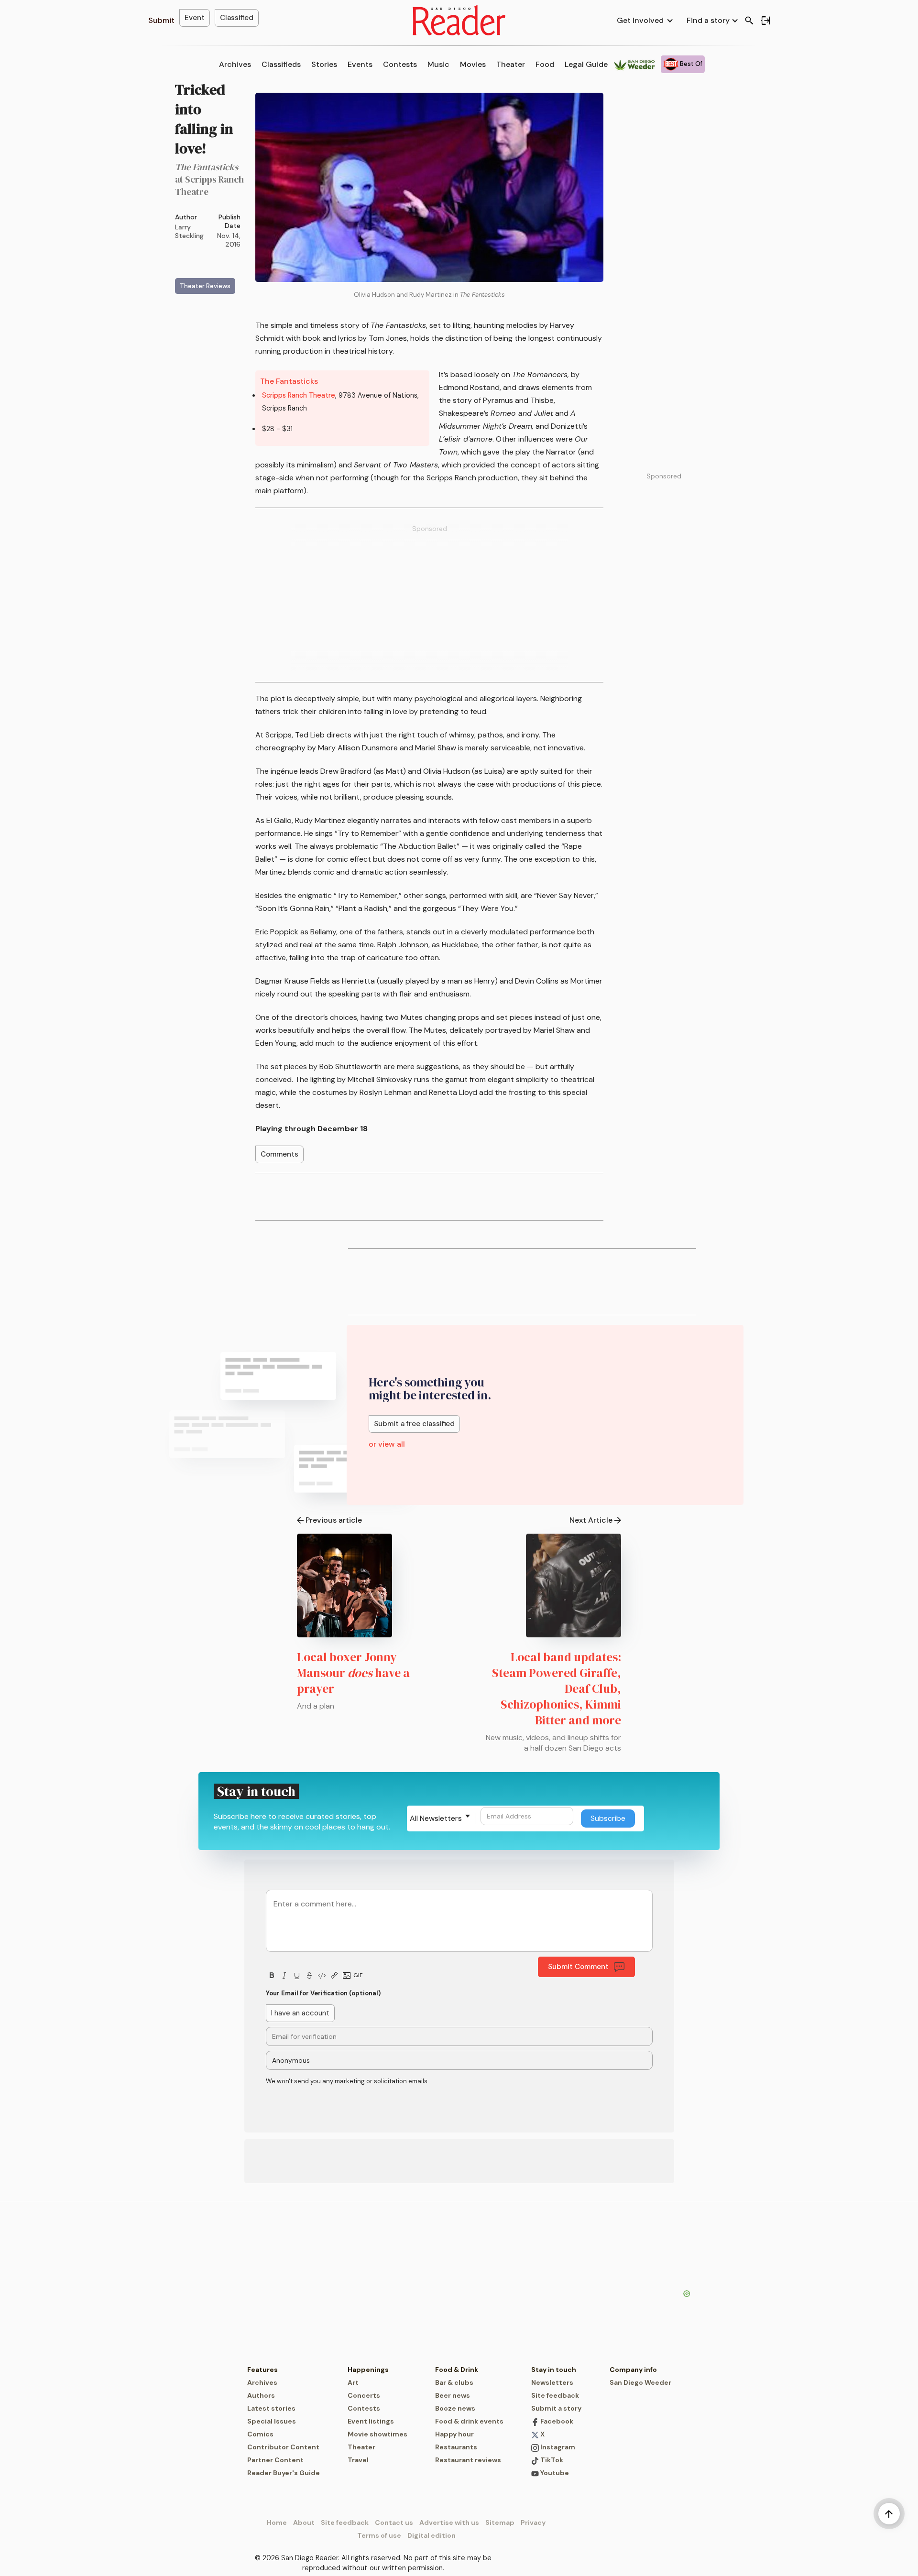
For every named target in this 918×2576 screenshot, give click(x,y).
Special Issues (272, 2421)
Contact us (394, 2522)
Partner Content (275, 2460)
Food (545, 64)
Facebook (556, 2421)
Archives (235, 64)
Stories (324, 64)
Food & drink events (469, 2421)
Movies (473, 64)
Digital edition (432, 2535)
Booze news (455, 2408)
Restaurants (456, 2447)
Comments (279, 1154)
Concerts (364, 2395)
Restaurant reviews (468, 2460)
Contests (400, 64)
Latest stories (271, 2408)
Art (353, 2382)
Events (360, 64)
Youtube (554, 2473)
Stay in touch (554, 2370)
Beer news (453, 2395)
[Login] (765, 21)
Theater (511, 64)
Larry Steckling (189, 231)
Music (438, 64)
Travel (358, 2460)
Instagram (557, 2447)
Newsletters (552, 2382)
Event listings (371, 2421)
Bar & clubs (454, 2382)
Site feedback (555, 2395)
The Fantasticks (289, 381)
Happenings (368, 2370)
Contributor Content (283, 2447)
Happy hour (454, 2434)
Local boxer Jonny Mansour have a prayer (353, 1673)
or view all (387, 1444)
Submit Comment (578, 1967)
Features (262, 2370)
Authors (261, 2395)
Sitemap (500, 2522)
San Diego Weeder (640, 2382)
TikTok (551, 2460)
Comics (260, 2434)
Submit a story (556, 2408)
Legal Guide (586, 64)
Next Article (591, 1520)
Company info (633, 2370)
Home (277, 2522)
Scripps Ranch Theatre (299, 395)
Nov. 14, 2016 (229, 240)
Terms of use (379, 2535)
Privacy (533, 2522)
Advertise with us (449, 2522)
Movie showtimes (377, 2434)
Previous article (334, 1520)
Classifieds (281, 64)
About (304, 2522)
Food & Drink (457, 2370)
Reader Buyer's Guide (284, 2473)
